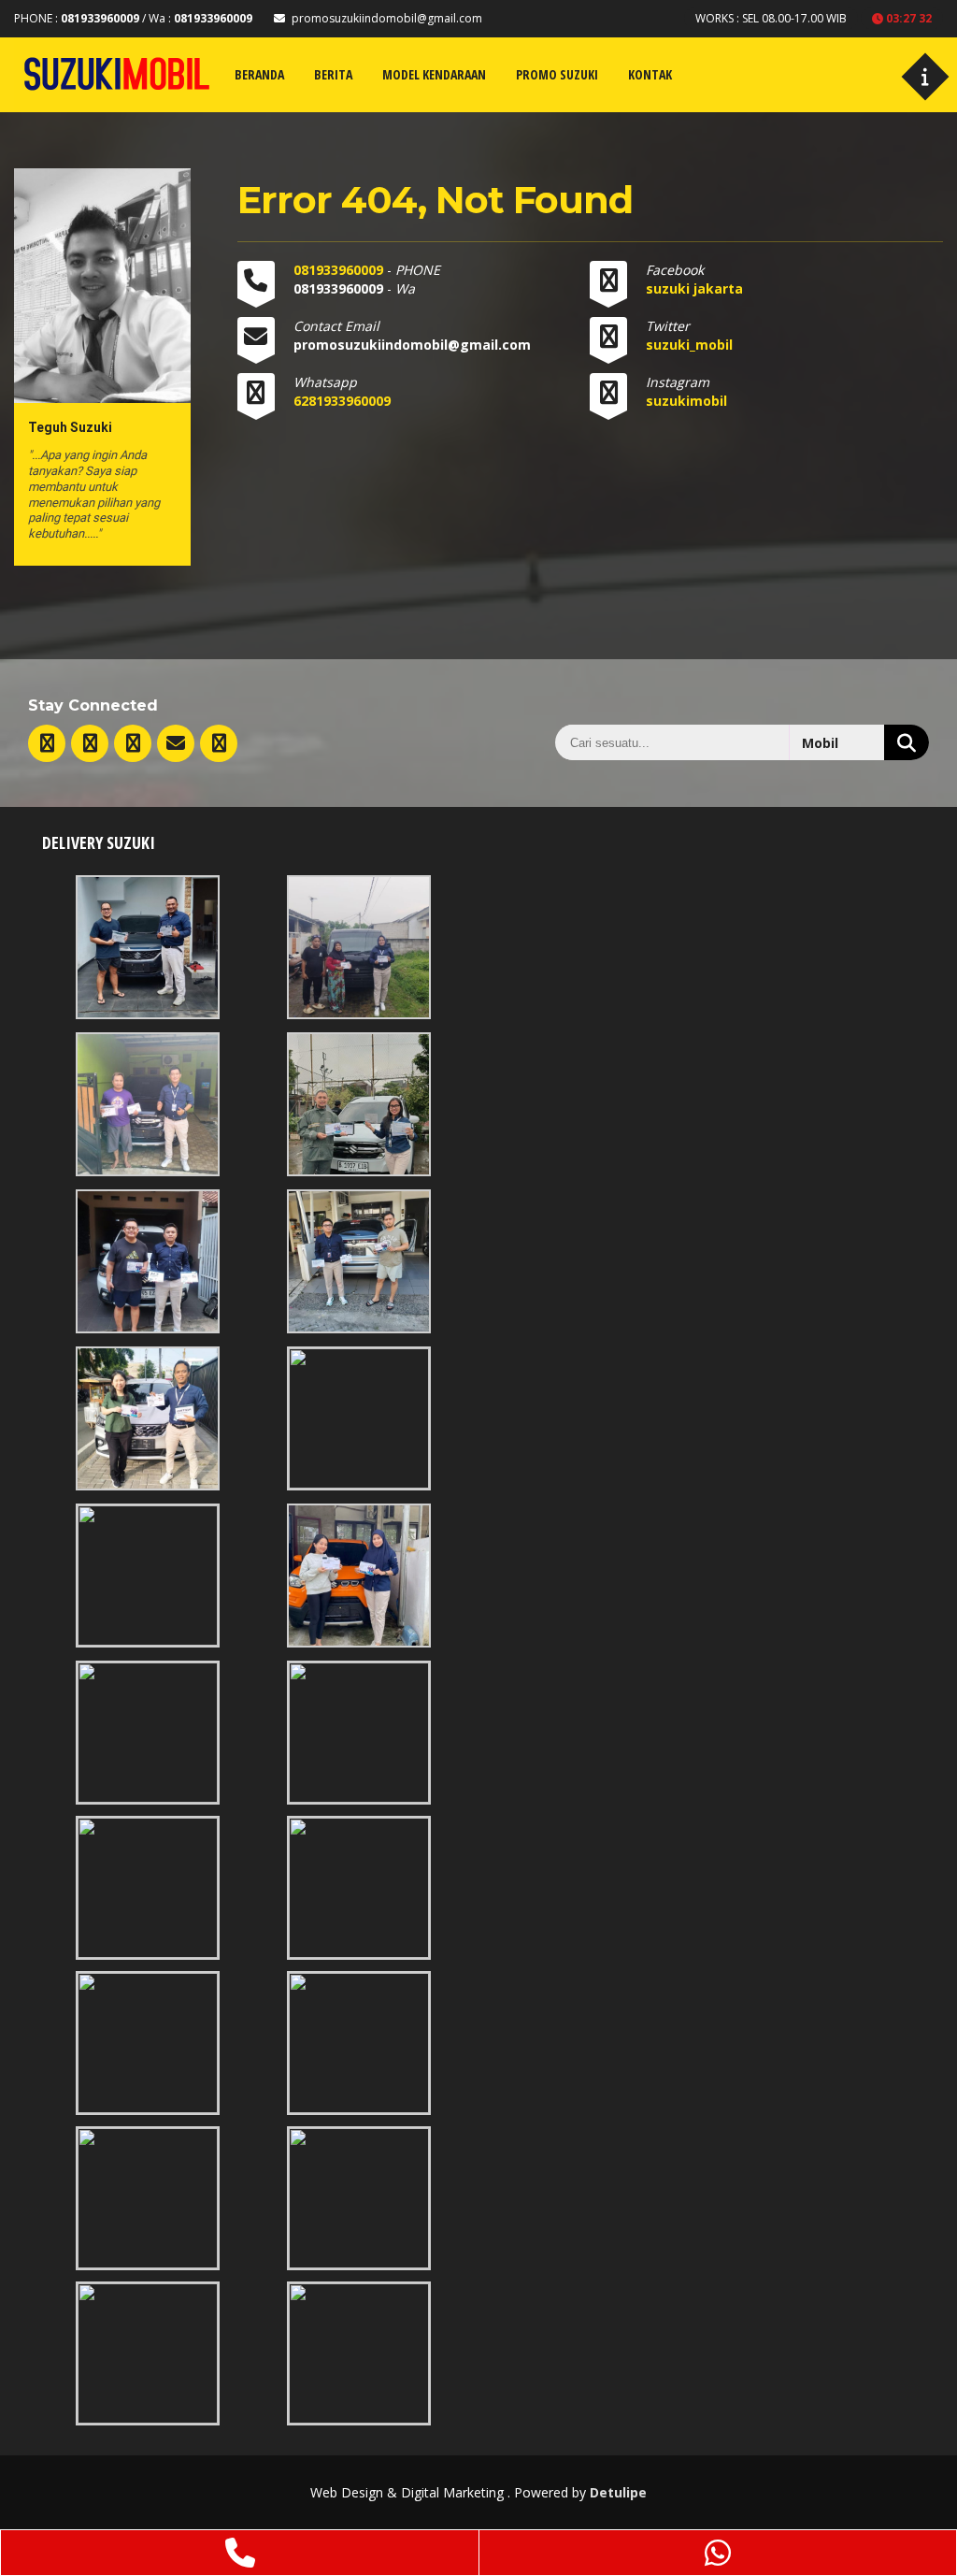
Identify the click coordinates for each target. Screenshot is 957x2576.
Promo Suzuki (557, 74)
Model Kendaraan (434, 74)
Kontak (650, 74)
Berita (333, 74)
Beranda (259, 74)
